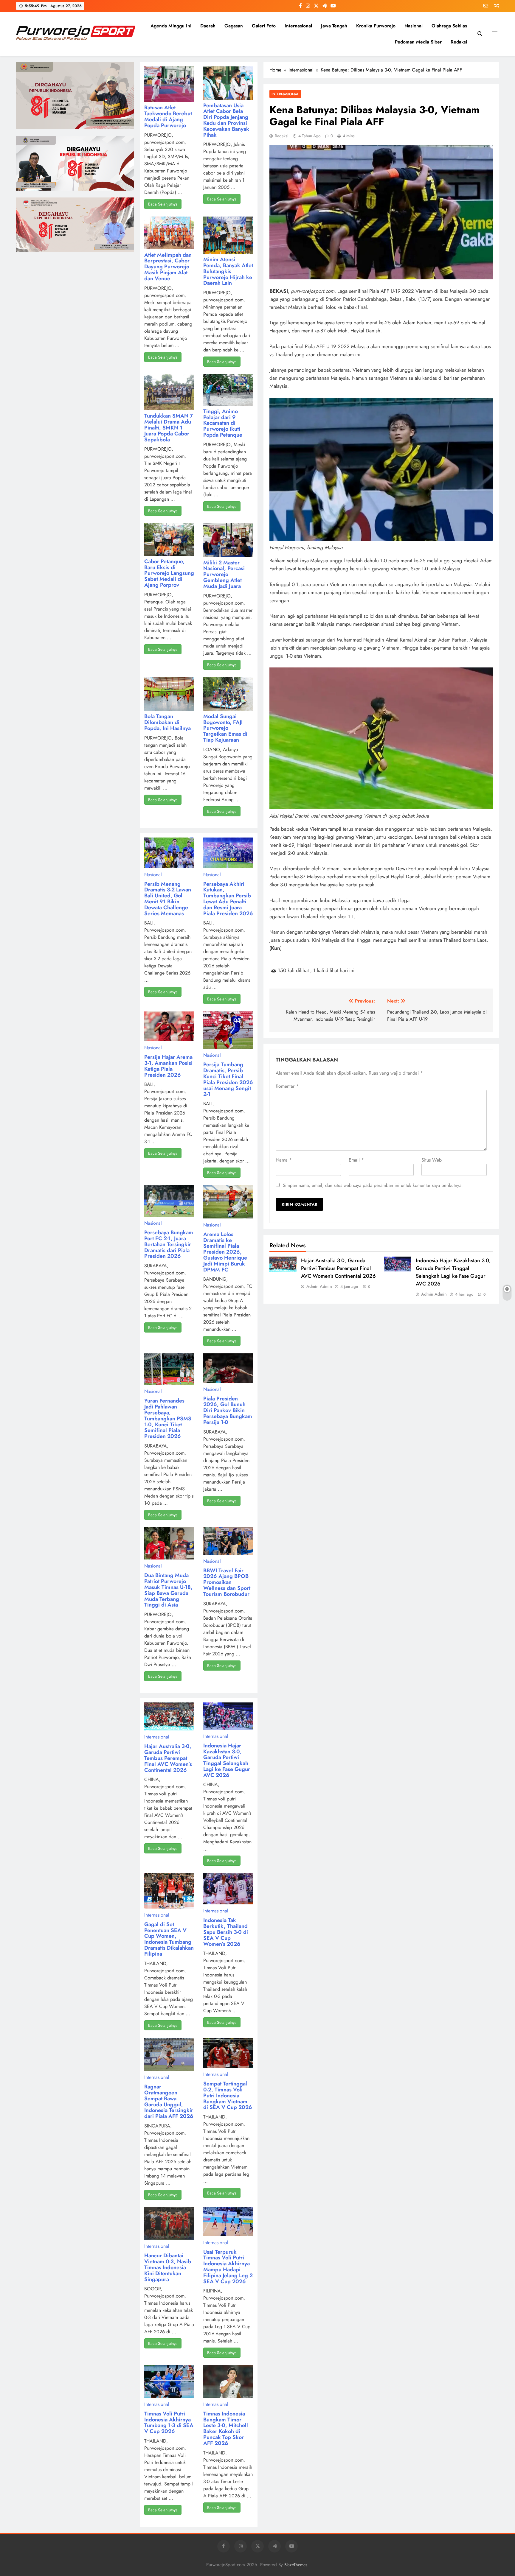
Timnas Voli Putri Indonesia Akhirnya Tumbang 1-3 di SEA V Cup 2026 (169, 2422)
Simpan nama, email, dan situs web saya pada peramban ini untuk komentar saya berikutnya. (373, 1185)
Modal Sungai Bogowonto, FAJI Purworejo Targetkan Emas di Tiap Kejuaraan (225, 728)
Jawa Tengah (334, 26)
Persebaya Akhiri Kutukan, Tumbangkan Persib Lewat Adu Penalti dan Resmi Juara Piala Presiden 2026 (228, 899)
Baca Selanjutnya (163, 204)
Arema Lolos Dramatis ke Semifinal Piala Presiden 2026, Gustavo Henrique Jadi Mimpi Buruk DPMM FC (225, 1252)
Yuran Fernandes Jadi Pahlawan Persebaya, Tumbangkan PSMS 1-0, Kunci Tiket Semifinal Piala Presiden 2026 (168, 1418)
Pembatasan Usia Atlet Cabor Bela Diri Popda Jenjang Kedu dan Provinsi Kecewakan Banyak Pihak (226, 120)
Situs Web (432, 1160)
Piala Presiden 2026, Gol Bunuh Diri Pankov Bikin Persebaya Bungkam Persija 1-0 (228, 1410)
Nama (284, 1160)
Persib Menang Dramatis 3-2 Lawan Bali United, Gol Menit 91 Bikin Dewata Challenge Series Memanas (168, 899)
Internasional (298, 26)
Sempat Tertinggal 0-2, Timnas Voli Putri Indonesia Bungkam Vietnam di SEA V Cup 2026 (228, 2095)
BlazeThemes (296, 2565)
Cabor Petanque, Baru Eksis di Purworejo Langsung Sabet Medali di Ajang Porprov (169, 573)
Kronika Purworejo (376, 26)
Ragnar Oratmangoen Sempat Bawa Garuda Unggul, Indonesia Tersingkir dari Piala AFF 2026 (169, 2101)
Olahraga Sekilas (449, 26)
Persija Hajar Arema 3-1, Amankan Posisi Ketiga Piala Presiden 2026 (168, 1066)
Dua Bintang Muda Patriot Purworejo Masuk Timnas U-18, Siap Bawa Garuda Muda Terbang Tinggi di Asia (168, 1590)
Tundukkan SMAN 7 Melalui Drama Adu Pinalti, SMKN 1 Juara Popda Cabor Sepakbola (169, 428)
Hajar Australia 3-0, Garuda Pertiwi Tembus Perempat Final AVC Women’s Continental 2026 (338, 1268)
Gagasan (234, 26)
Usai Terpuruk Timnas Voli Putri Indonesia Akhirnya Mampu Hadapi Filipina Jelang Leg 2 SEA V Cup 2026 (228, 2267)
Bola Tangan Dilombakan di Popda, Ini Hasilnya (167, 722)
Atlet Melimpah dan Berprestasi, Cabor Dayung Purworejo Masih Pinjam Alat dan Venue (168, 267)
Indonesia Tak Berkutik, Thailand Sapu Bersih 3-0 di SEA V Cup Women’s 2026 (226, 1932)
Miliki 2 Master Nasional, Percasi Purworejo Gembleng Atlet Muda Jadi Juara (224, 574)
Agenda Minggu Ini (171, 26)
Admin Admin (319, 1286)
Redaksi (459, 42)
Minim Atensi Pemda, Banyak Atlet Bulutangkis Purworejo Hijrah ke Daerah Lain (228, 271)
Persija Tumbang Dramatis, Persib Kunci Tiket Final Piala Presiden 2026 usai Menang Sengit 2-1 (228, 1079)
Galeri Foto (264, 26)
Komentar (287, 1086)
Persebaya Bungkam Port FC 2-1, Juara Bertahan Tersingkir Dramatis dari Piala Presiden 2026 (169, 1244)
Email (356, 1160)
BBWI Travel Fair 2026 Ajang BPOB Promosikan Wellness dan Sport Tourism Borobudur (227, 1582)
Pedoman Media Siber (418, 42)
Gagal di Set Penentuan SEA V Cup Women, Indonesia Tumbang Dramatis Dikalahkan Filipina (169, 1939)
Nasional (414, 26)
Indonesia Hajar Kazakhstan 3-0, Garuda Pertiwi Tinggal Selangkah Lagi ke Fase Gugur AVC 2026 (453, 1272)
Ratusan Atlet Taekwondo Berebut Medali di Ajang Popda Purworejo (168, 116)
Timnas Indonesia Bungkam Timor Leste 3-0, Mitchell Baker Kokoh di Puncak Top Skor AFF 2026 (226, 2428)
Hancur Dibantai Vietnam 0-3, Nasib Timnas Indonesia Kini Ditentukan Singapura (168, 2267)
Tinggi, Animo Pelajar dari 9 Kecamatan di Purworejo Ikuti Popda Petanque (223, 423)
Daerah (208, 26)
